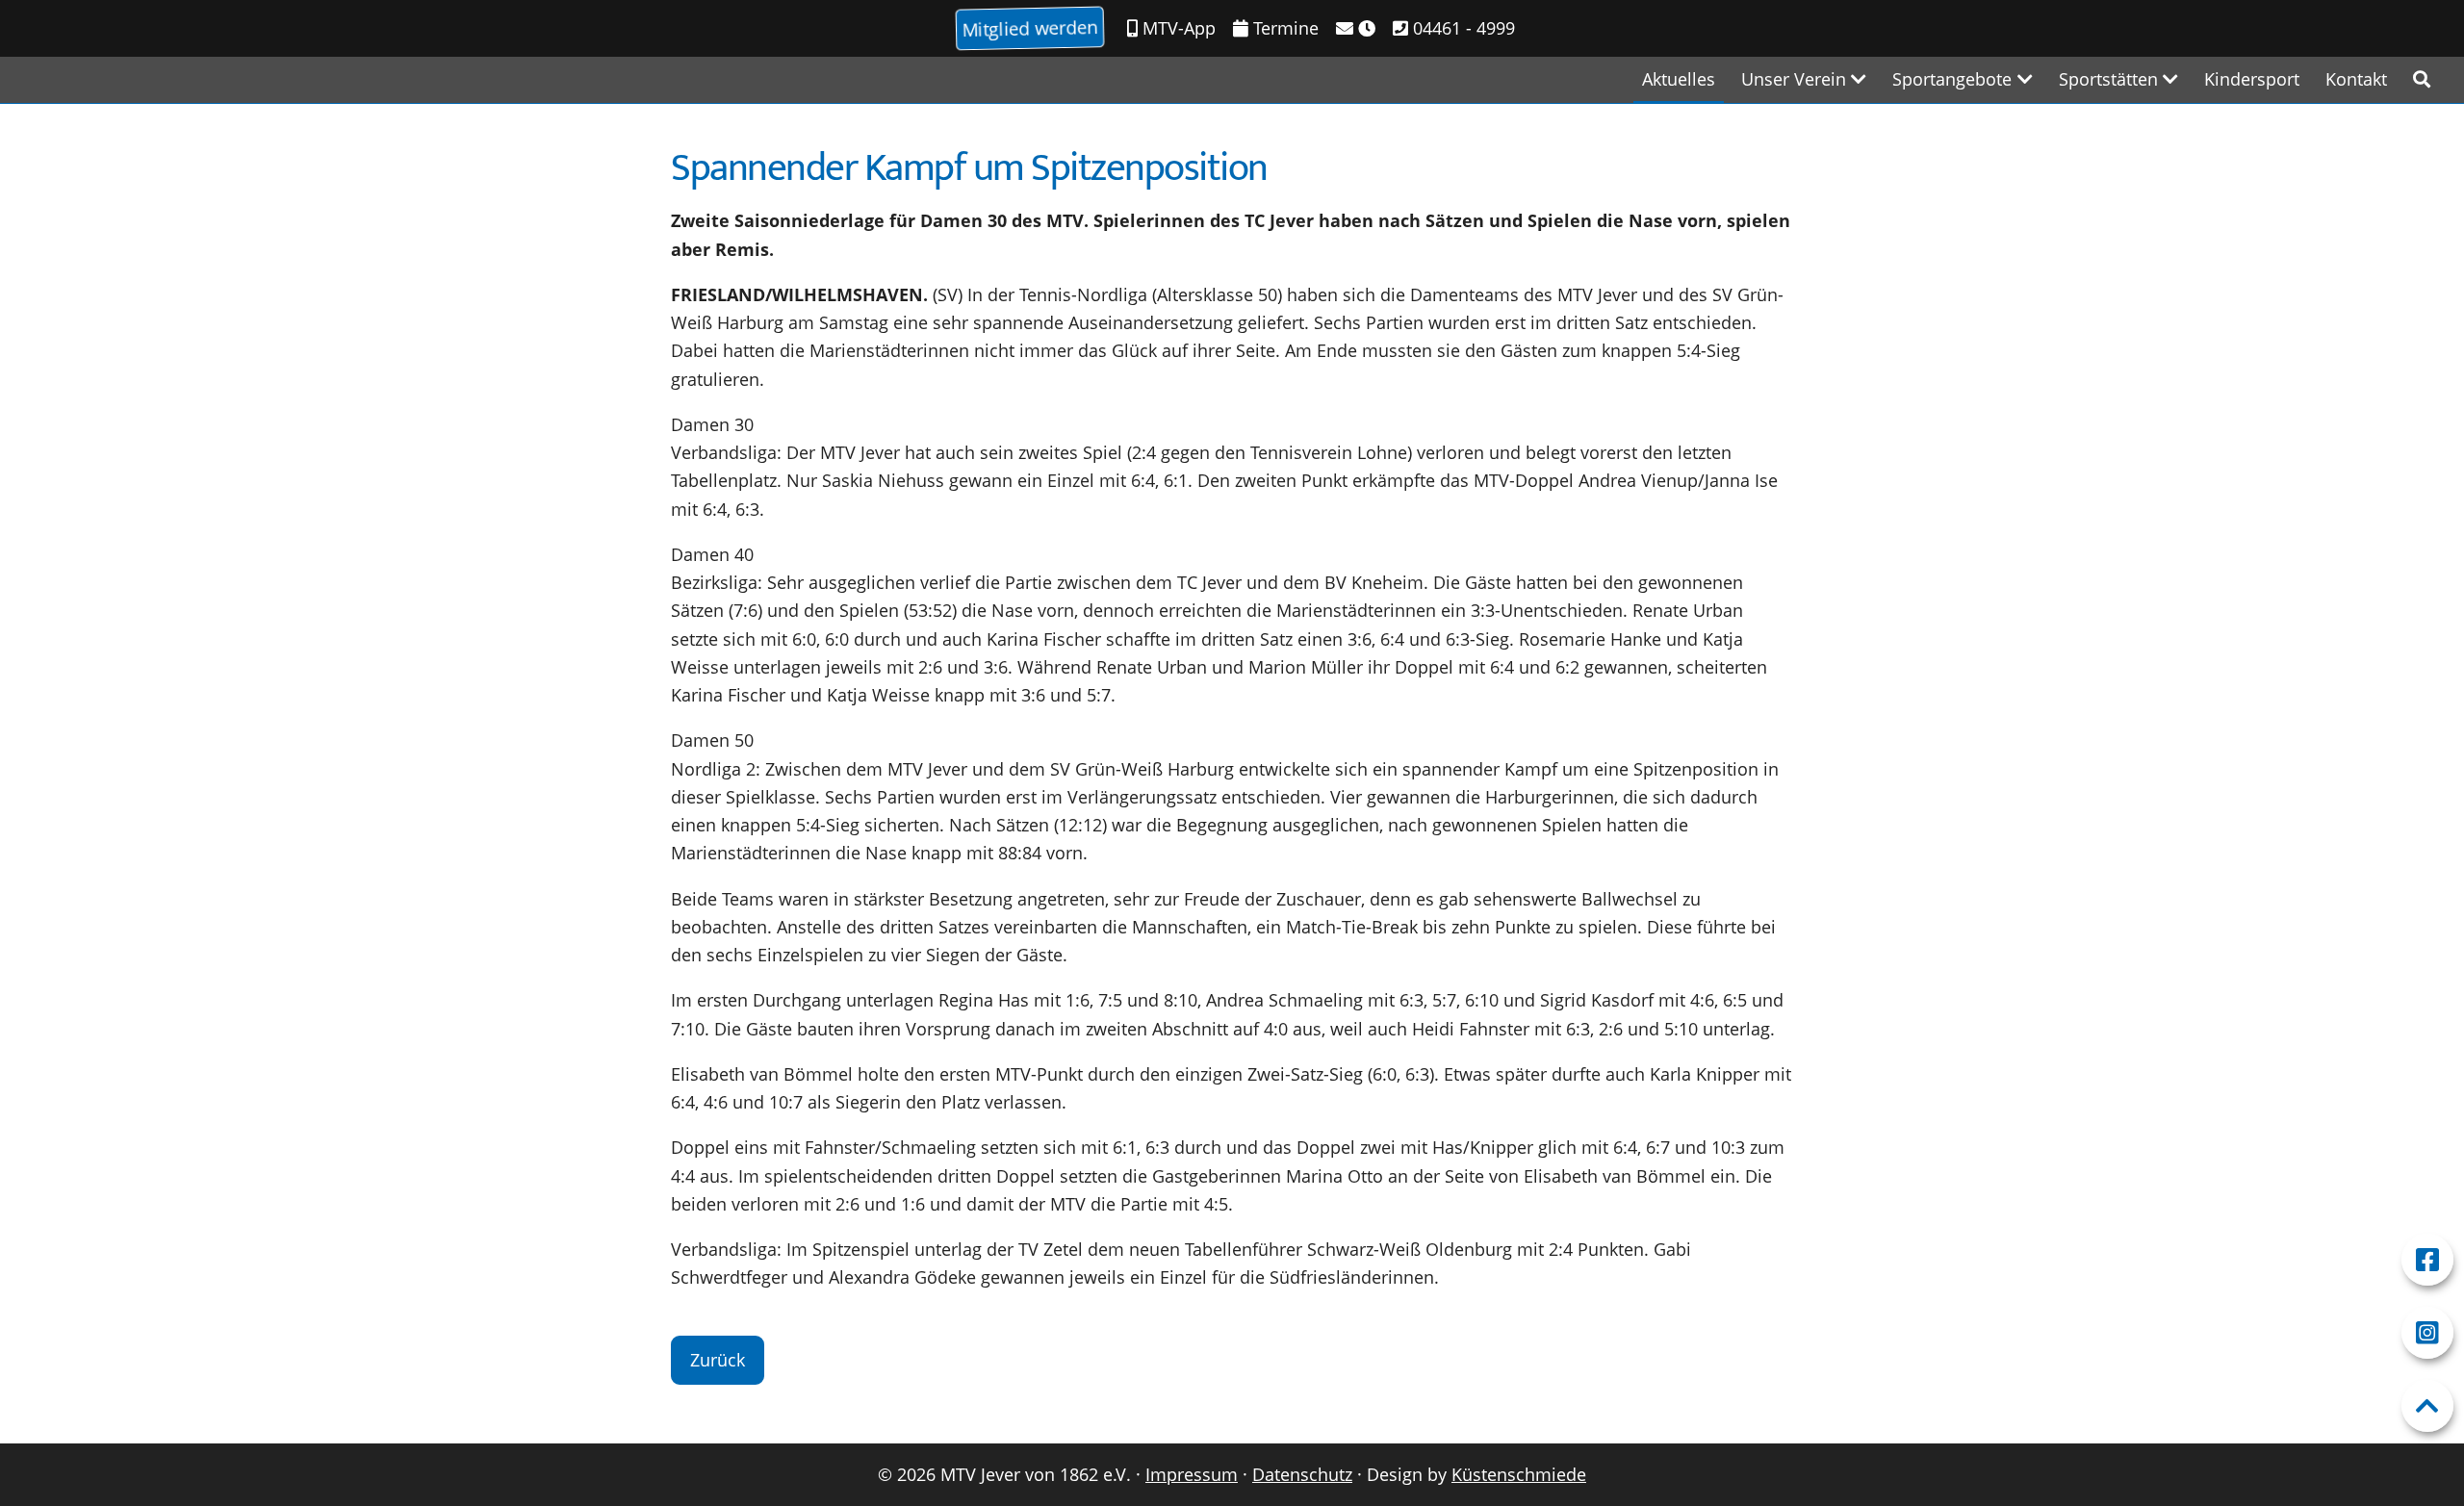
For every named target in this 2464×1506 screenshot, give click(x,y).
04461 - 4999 (1462, 28)
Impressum (1192, 1474)
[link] (2422, 79)
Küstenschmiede (1519, 1474)
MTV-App (1177, 28)
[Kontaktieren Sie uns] (1356, 28)
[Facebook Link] (2427, 1260)
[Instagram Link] (2427, 1333)
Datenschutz (1302, 1474)
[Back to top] (2427, 1406)
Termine (1283, 28)
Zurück (718, 1360)
